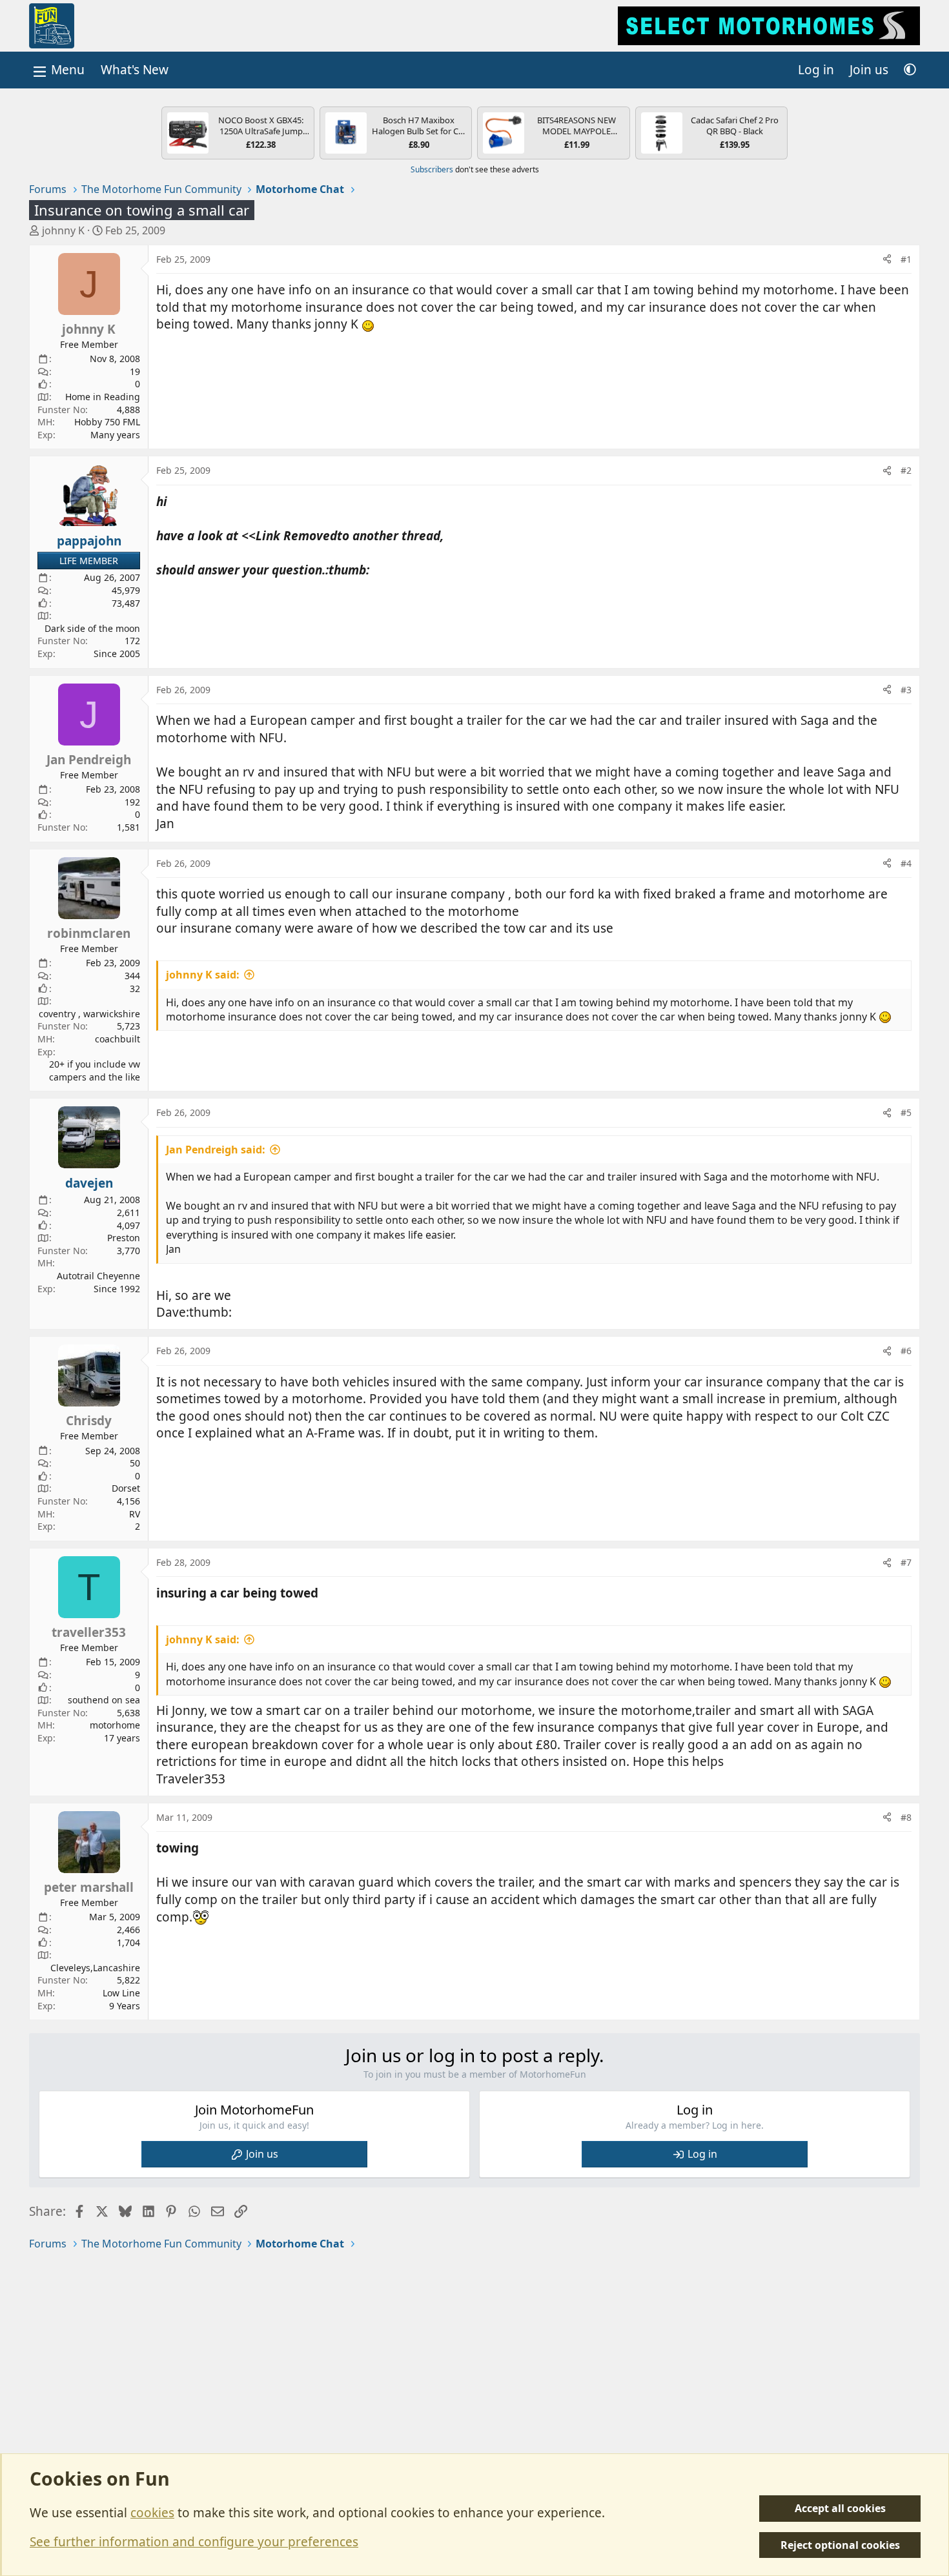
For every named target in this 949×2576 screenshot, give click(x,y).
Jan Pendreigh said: (216, 1150)
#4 (906, 863)
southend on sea (104, 1700)
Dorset (126, 1488)
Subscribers (432, 169)
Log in (702, 2154)
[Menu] (57, 70)
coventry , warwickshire (89, 1014)
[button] (910, 70)
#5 (906, 1112)
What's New (135, 70)
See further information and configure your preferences (194, 2542)
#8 (906, 1817)
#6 (906, 1351)
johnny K (63, 230)
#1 (906, 259)
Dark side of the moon (92, 628)
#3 (906, 690)
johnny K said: (203, 975)
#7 (906, 1562)
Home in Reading (103, 397)
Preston (124, 1238)
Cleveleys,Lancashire (95, 1968)
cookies (152, 2513)
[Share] (887, 259)
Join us (262, 2154)
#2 (906, 470)
